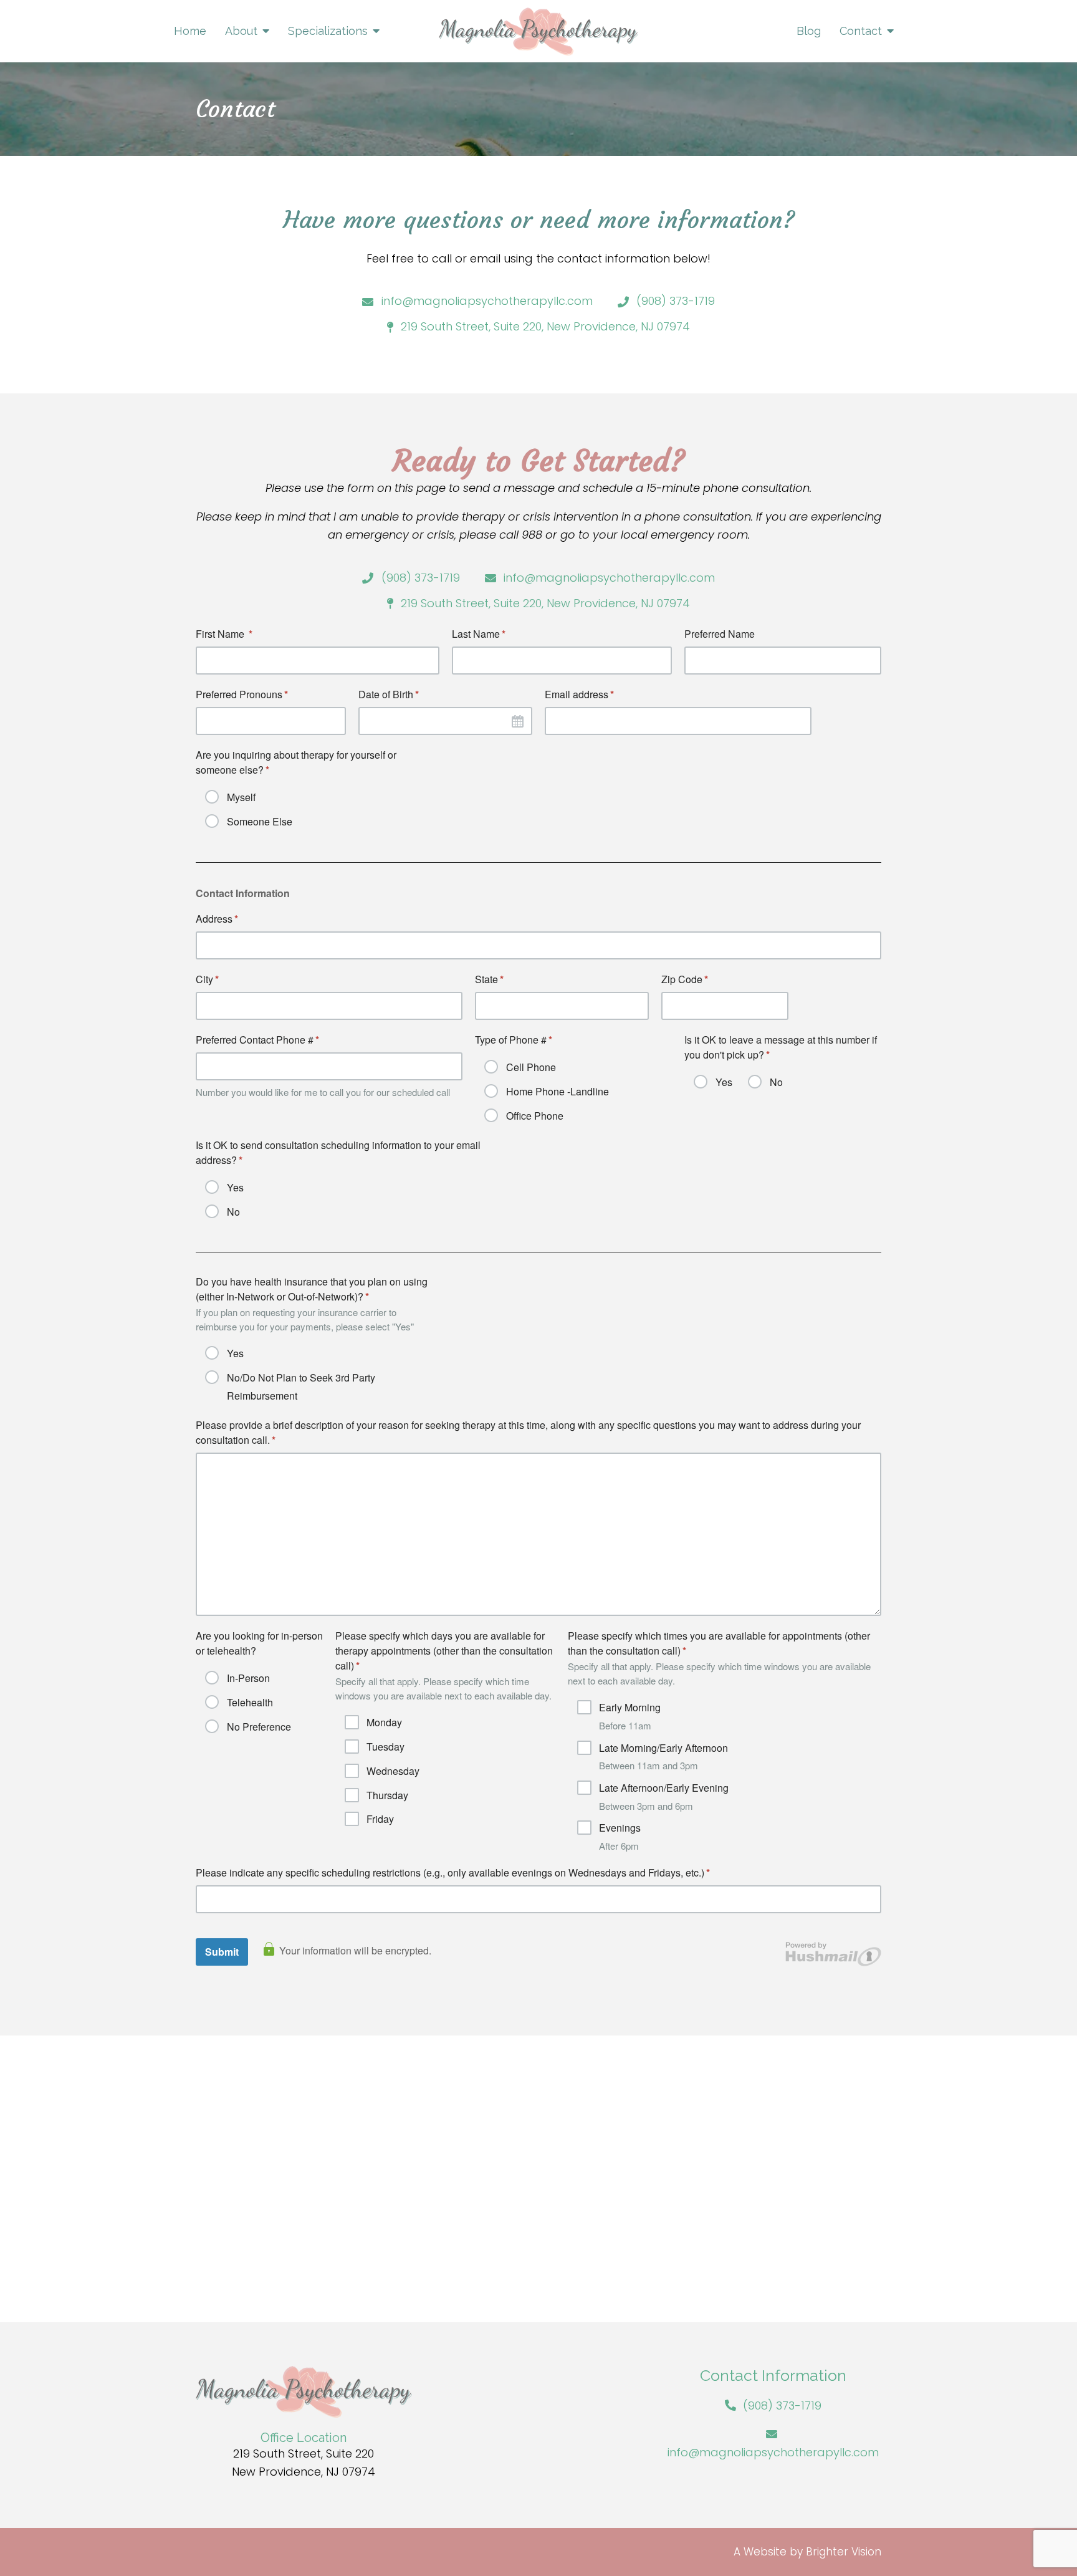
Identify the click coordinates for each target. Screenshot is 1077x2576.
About (241, 31)
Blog (809, 31)
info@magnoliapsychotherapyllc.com (773, 2452)
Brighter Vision (844, 2552)
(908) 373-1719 (782, 2405)
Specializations (328, 31)
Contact (861, 31)
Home (190, 31)
